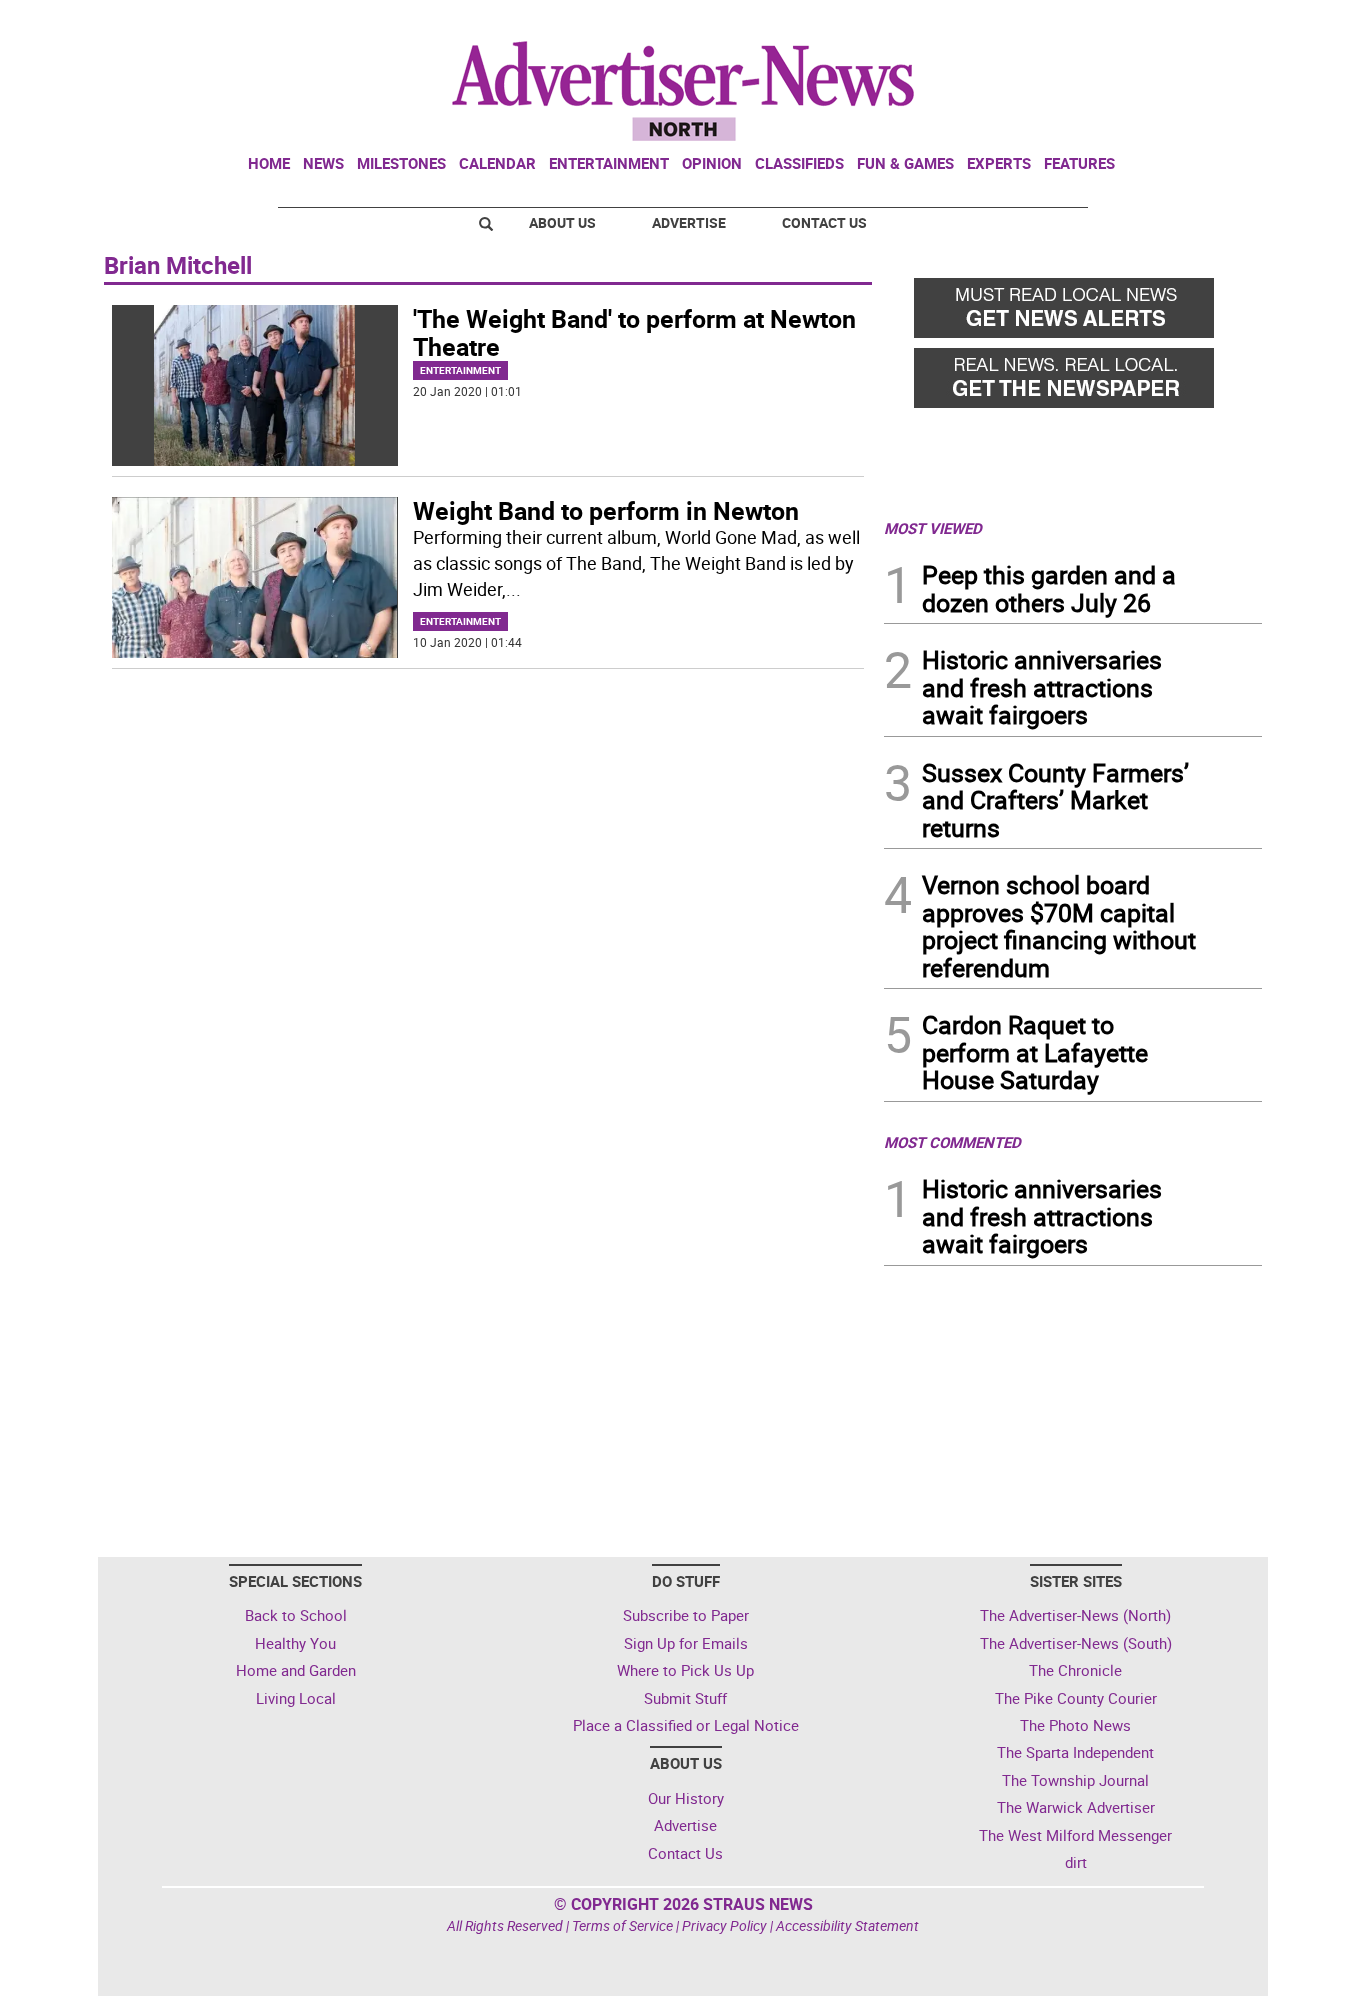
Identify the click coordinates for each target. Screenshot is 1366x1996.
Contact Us (824, 222)
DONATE (1213, 23)
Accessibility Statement (847, 1925)
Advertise (689, 222)
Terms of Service (622, 1925)
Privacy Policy (724, 1925)
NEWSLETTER (1101, 23)
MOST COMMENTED (952, 1142)
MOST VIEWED (933, 528)
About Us (562, 222)
